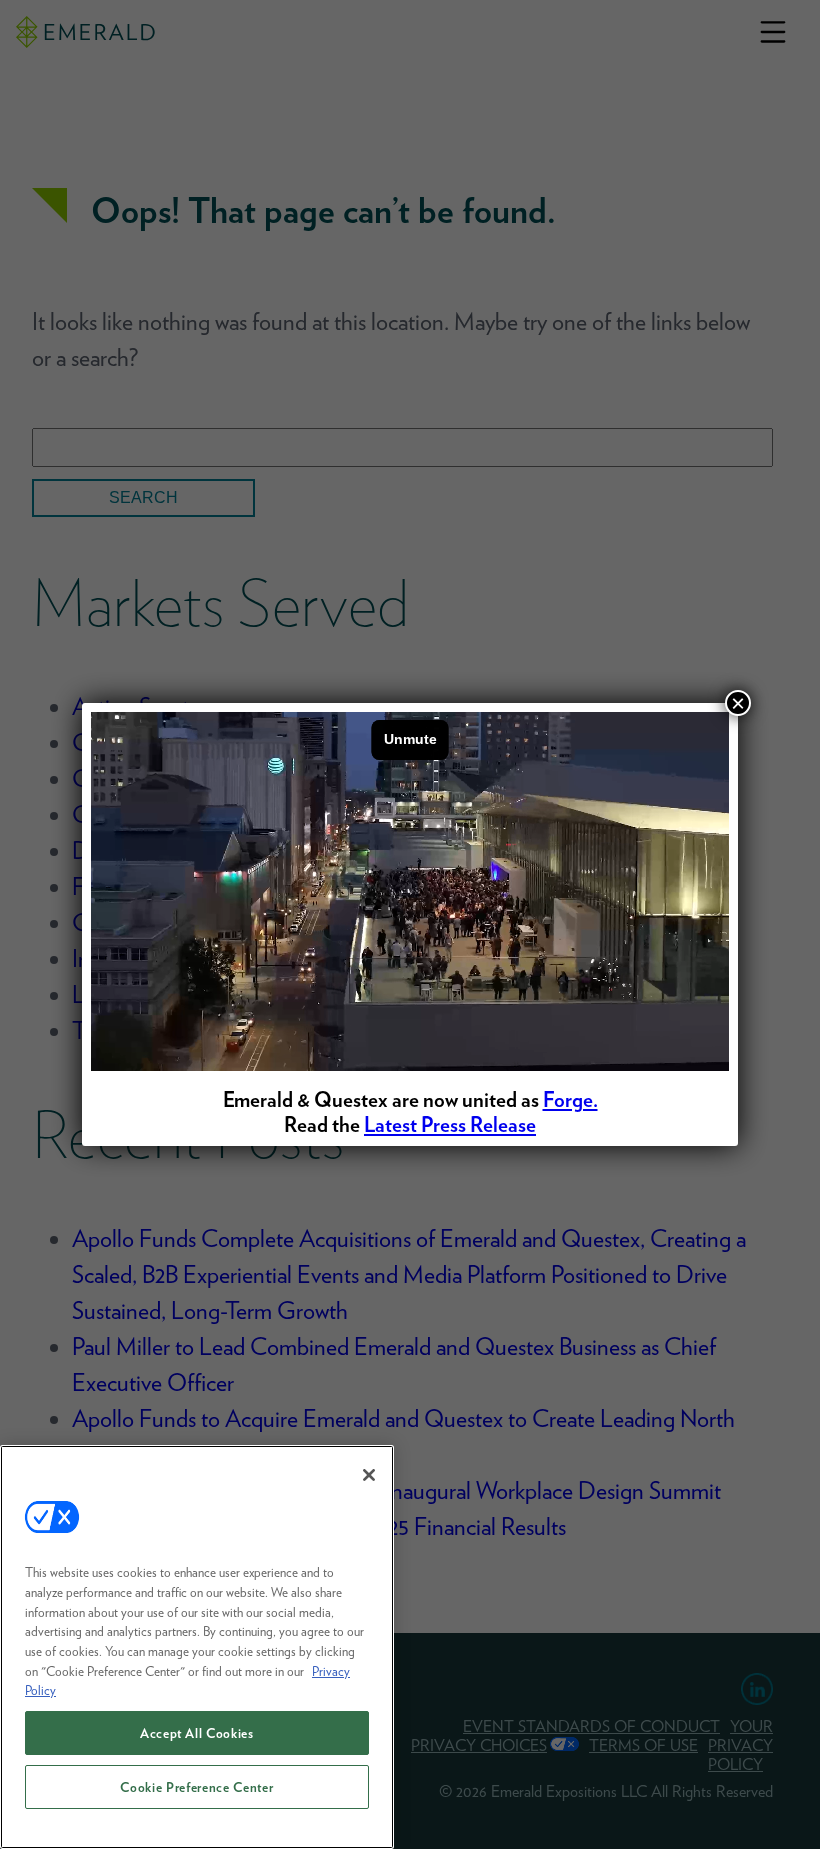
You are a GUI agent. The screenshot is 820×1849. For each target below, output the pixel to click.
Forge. (570, 1099)
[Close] (369, 1475)
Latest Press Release (450, 1124)
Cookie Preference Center (196, 1787)
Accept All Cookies (197, 1733)
